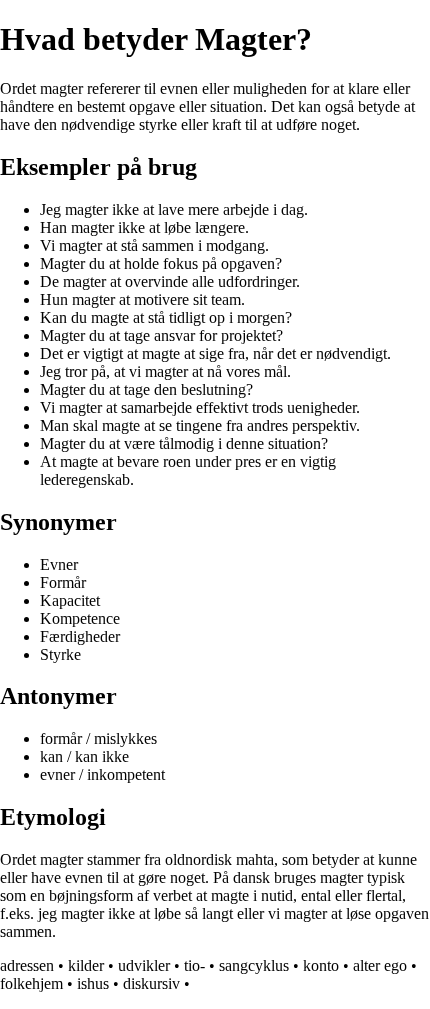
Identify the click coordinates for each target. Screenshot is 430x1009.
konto (321, 965)
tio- (194, 965)
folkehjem (31, 983)
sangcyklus (254, 965)
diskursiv (151, 983)
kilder (86, 965)
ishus (93, 983)
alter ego (380, 965)
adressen (27, 965)
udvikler (144, 965)
